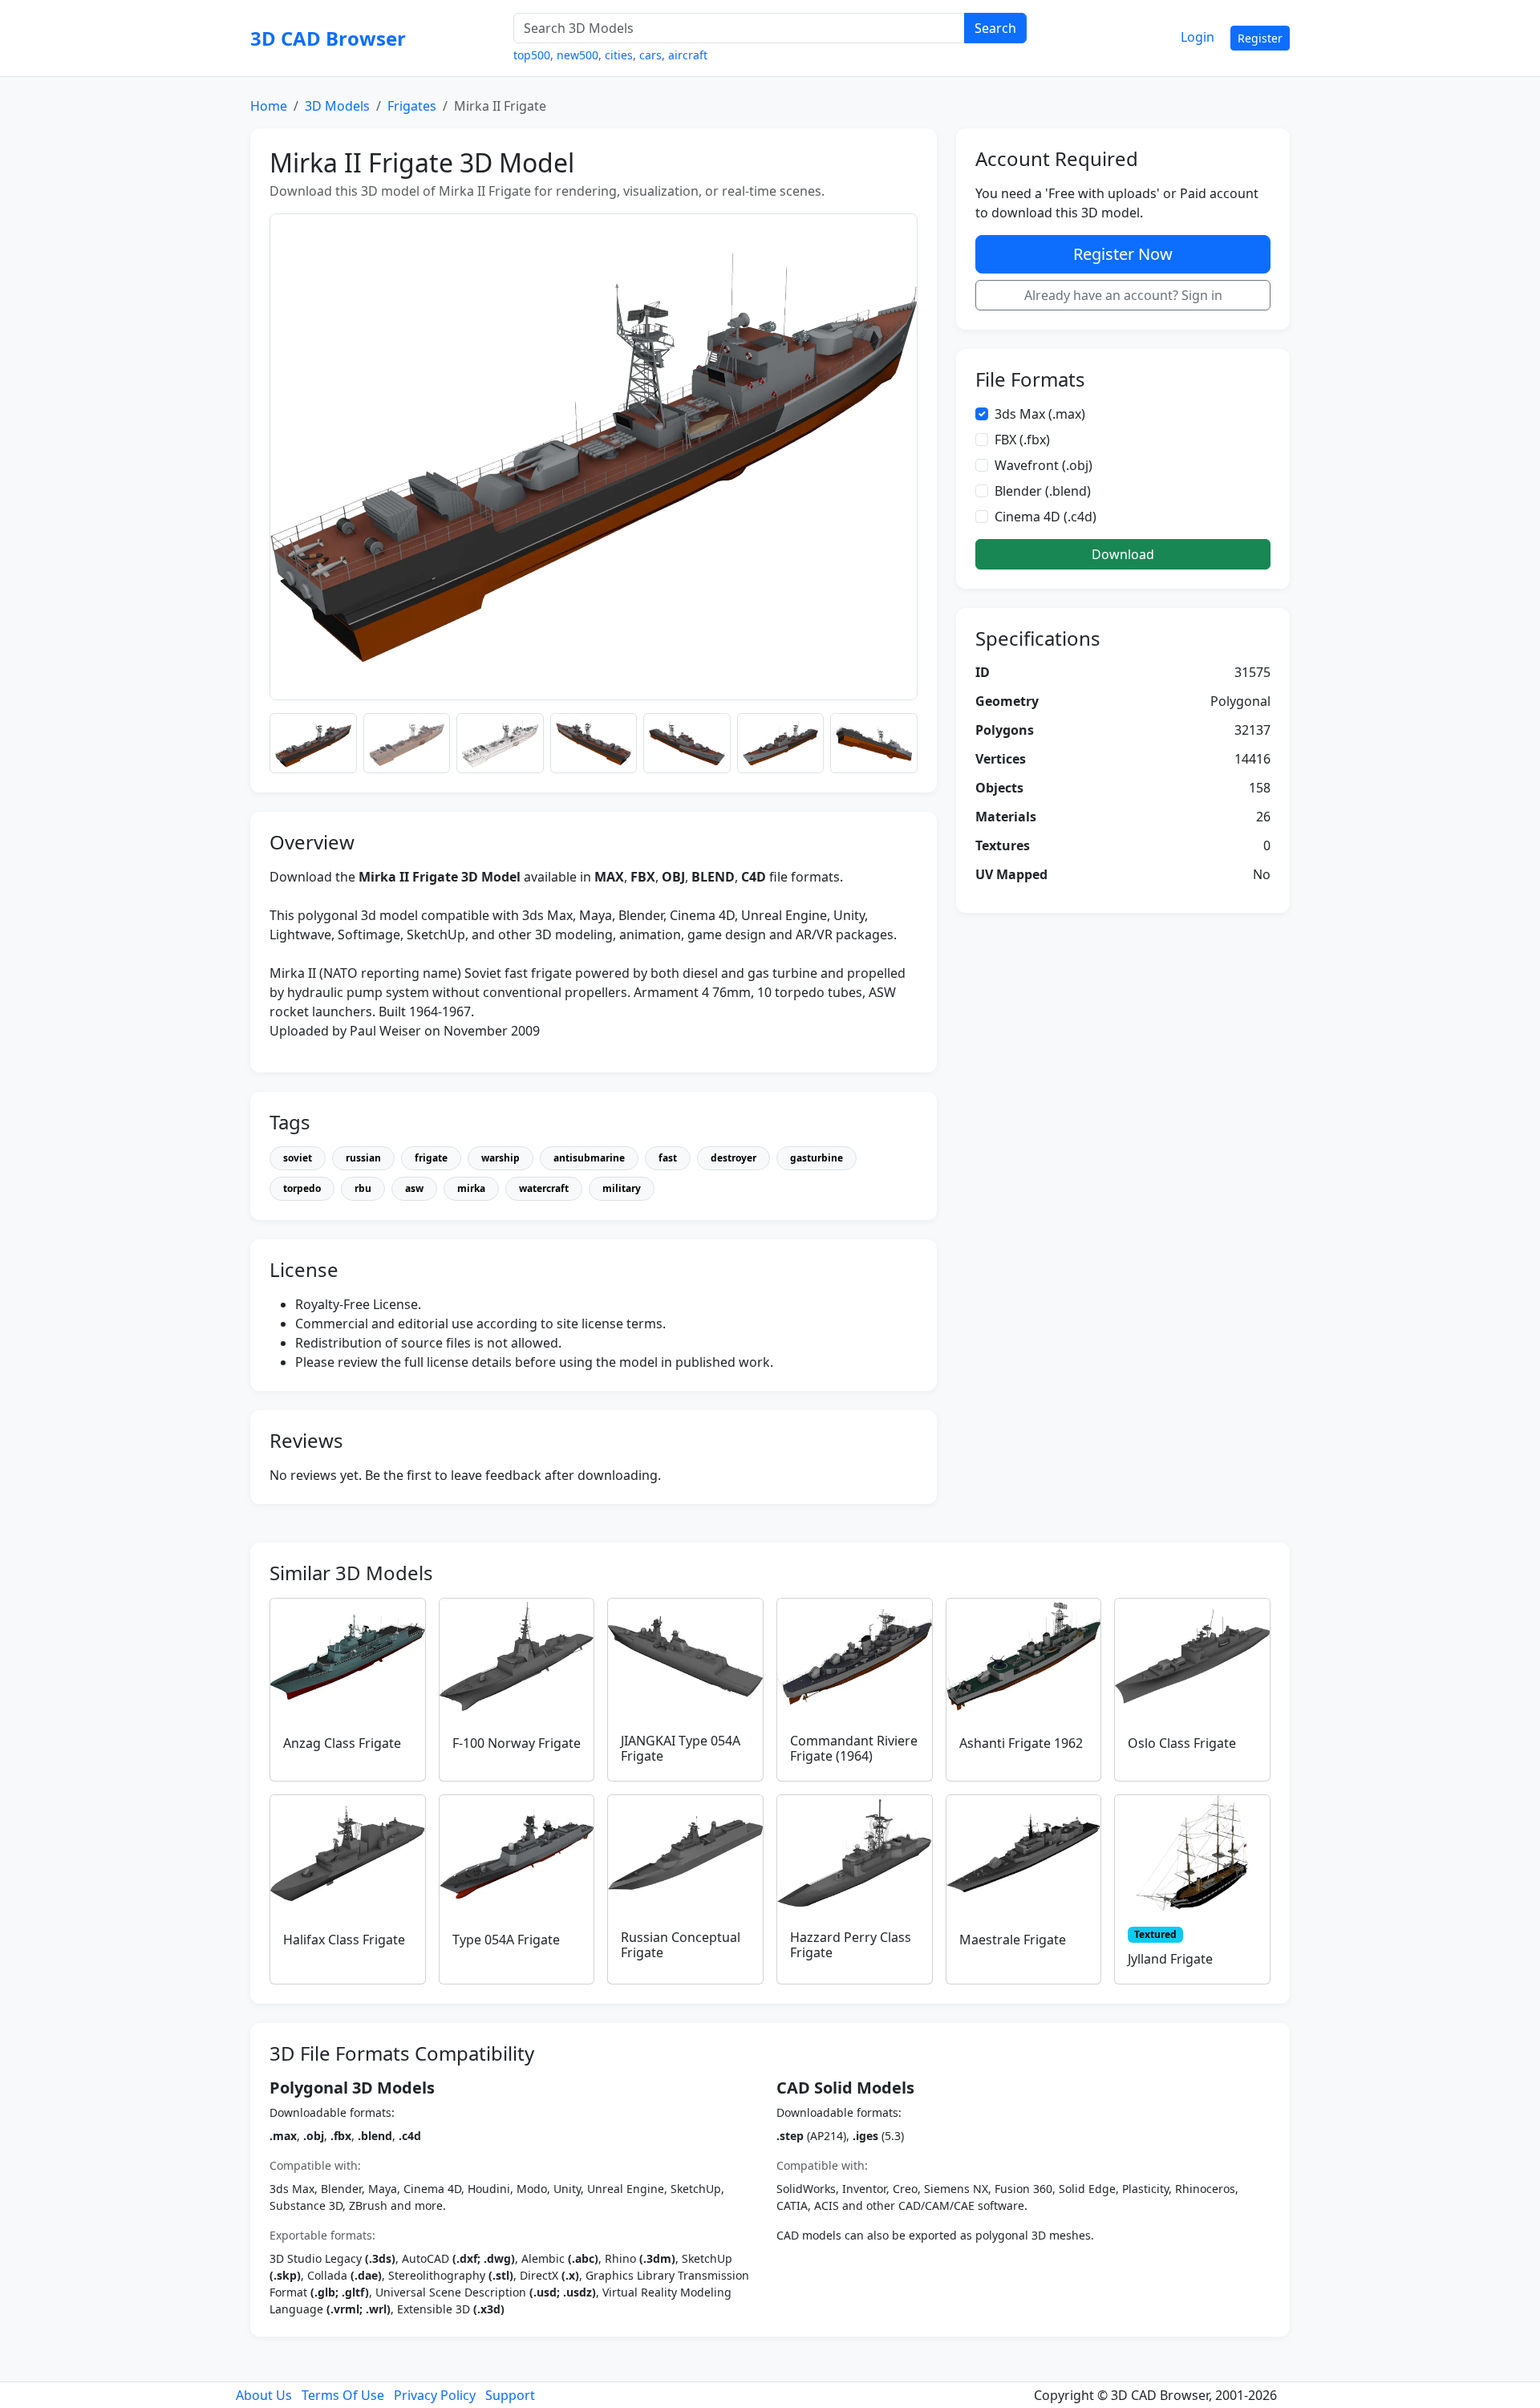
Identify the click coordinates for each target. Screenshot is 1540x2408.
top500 (532, 55)
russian (363, 1158)
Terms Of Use (343, 2395)
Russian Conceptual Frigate (681, 1945)
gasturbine (817, 1158)
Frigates (412, 106)
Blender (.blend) (1043, 491)
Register (1260, 38)
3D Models (337, 106)
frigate (431, 1158)
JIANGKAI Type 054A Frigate (681, 1748)
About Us (264, 2395)
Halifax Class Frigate (344, 1940)
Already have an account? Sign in (1123, 295)
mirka (471, 1188)
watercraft (544, 1188)
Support (510, 2395)
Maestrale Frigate (1013, 1940)
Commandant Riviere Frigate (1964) (854, 1748)
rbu (363, 1188)
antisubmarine (589, 1158)
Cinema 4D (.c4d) (1046, 517)
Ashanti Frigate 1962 (1021, 1743)
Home (269, 106)
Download (1123, 554)
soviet (298, 1158)
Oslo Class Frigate (1182, 1743)
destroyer (734, 1158)
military (622, 1188)
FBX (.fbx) (1022, 440)
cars (650, 55)
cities (619, 55)
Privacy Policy (435, 2395)
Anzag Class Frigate (342, 1743)
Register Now (1123, 254)
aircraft (688, 55)
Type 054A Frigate (506, 1940)
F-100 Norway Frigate (517, 1743)
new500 (577, 55)
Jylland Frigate (1170, 1959)
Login (1198, 37)
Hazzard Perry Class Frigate (851, 1945)
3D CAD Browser (328, 38)
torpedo (302, 1188)
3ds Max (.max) (1040, 414)
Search (995, 28)
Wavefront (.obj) (1044, 465)
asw (414, 1188)
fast (668, 1158)
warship (500, 1158)
